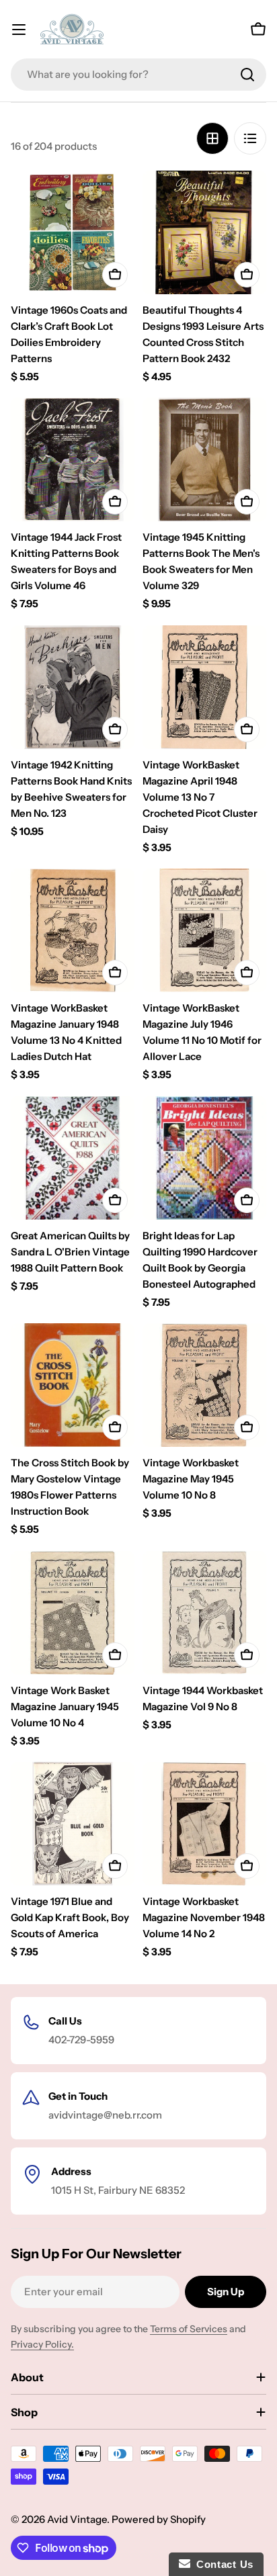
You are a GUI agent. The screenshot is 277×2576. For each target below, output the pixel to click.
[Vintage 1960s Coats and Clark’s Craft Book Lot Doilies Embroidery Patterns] (73, 232)
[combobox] (138, 75)
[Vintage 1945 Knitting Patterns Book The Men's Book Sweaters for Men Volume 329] (204, 459)
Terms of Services (189, 2329)
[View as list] (250, 138)
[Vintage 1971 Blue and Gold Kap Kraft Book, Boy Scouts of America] (73, 1824)
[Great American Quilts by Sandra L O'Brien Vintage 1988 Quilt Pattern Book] (73, 1158)
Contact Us (222, 2564)
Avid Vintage (77, 2519)
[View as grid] (212, 138)
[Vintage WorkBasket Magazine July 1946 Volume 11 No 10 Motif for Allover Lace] (204, 930)
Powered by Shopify (159, 2519)
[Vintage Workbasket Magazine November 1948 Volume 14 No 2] (204, 1824)
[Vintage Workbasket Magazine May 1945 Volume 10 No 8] (204, 1385)
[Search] (247, 75)
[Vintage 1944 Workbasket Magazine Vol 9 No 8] (204, 1613)
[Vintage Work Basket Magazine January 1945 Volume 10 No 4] (73, 1613)
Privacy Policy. (42, 2344)
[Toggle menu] (19, 30)
